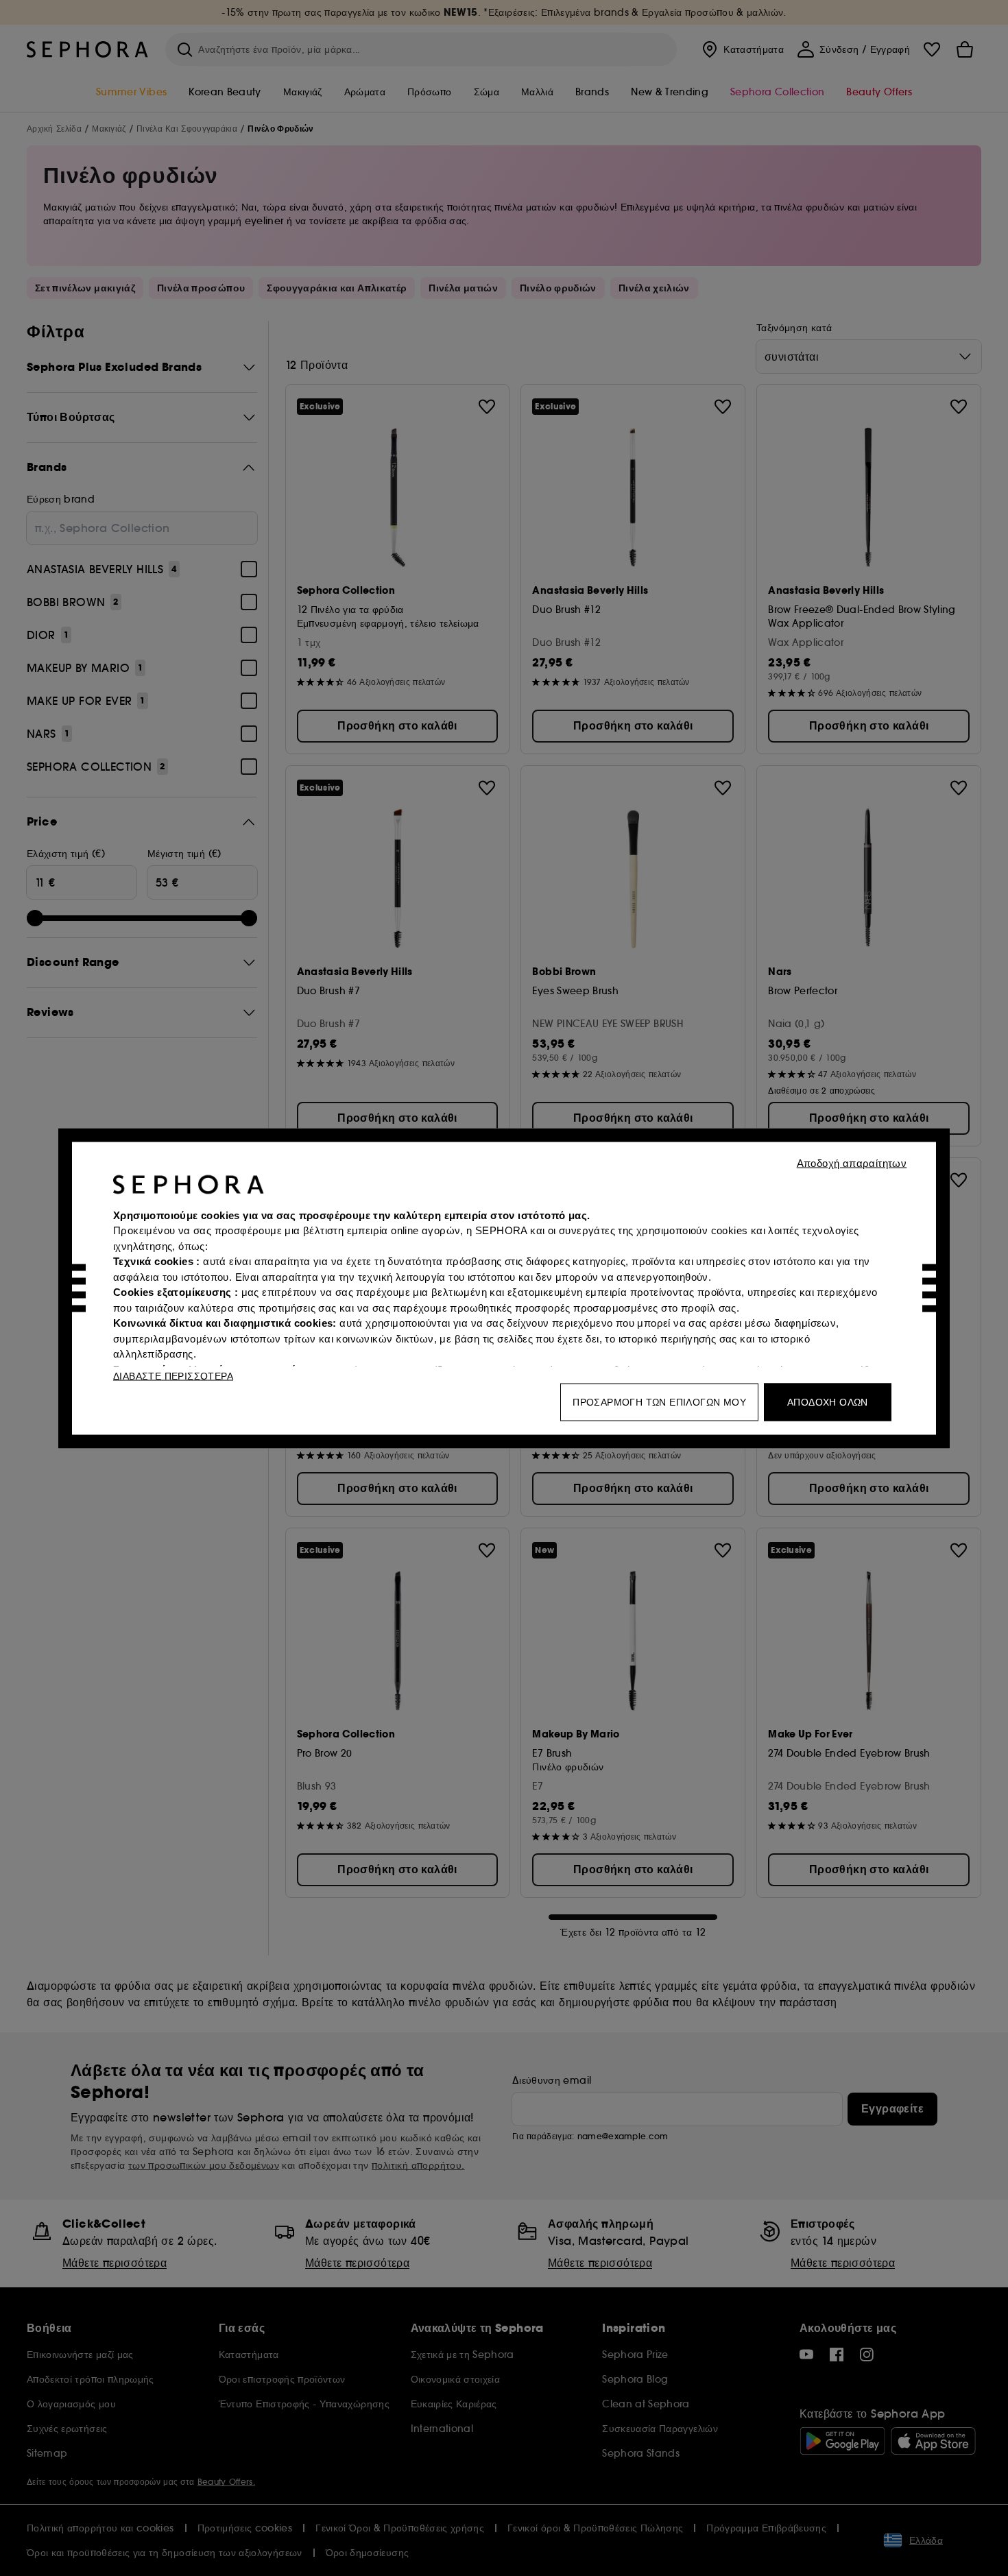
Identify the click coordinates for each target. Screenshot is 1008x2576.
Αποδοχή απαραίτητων (852, 1163)
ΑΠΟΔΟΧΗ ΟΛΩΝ (828, 1401)
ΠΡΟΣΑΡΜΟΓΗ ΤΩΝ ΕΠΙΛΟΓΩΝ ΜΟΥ (659, 1401)
